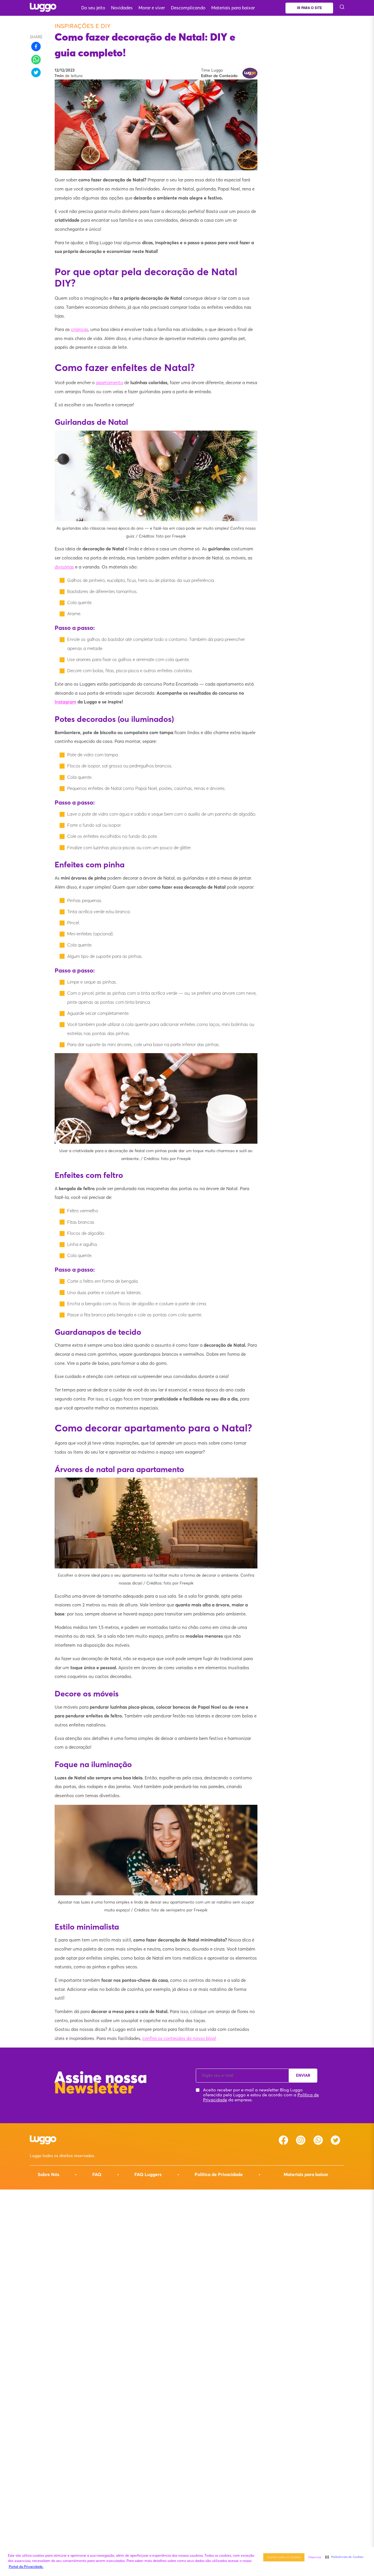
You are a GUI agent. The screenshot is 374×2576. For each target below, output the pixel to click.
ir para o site (309, 8)
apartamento (109, 383)
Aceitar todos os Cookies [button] (284, 2557)
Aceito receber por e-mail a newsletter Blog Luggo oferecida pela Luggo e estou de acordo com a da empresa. (261, 2095)
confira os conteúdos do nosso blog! (179, 2038)
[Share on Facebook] (36, 46)
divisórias (64, 567)
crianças (80, 329)
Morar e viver (152, 8)
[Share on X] (36, 72)
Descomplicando (188, 8)
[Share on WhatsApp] (36, 60)
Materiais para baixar (233, 8)
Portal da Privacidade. (26, 2567)
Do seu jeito (93, 8)
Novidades (122, 8)
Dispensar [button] (315, 2557)
